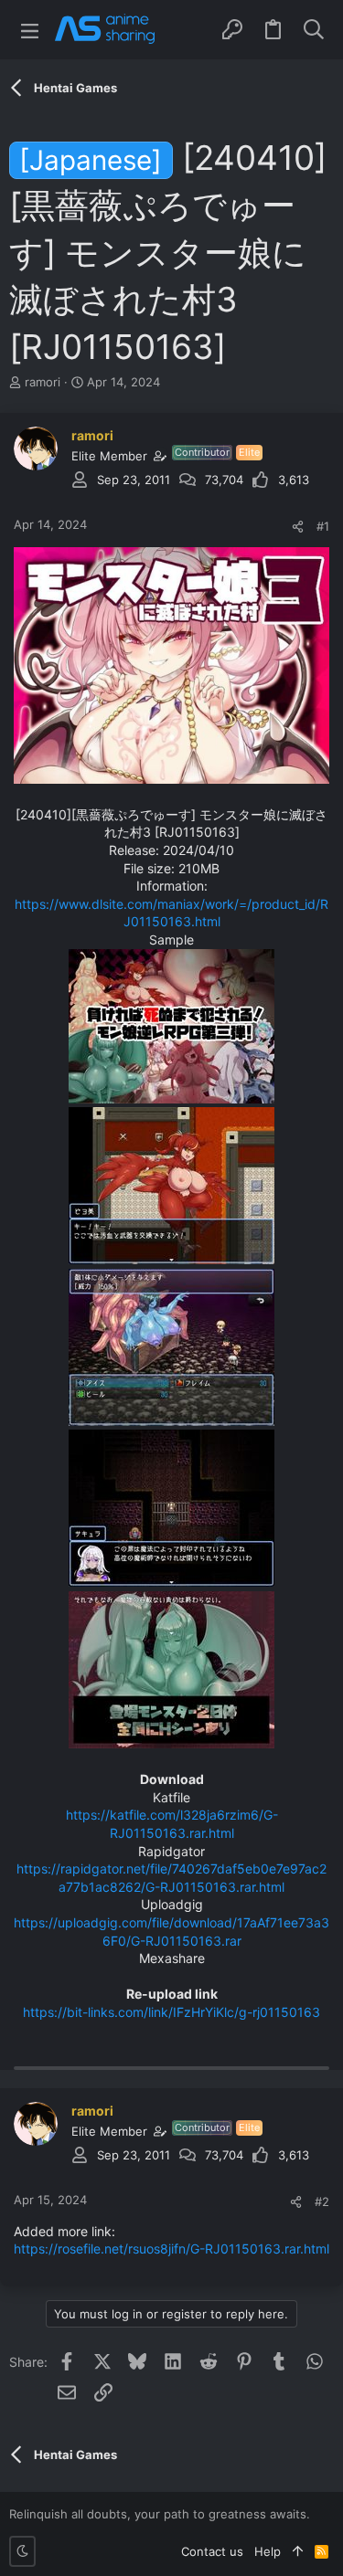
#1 (323, 526)
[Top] (298, 2551)
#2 (322, 2201)
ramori (43, 382)
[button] (30, 30)
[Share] (298, 527)
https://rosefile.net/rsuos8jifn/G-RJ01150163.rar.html (171, 2249)
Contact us (212, 2551)
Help (268, 2551)
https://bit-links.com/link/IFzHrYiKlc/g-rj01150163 (171, 2012)
